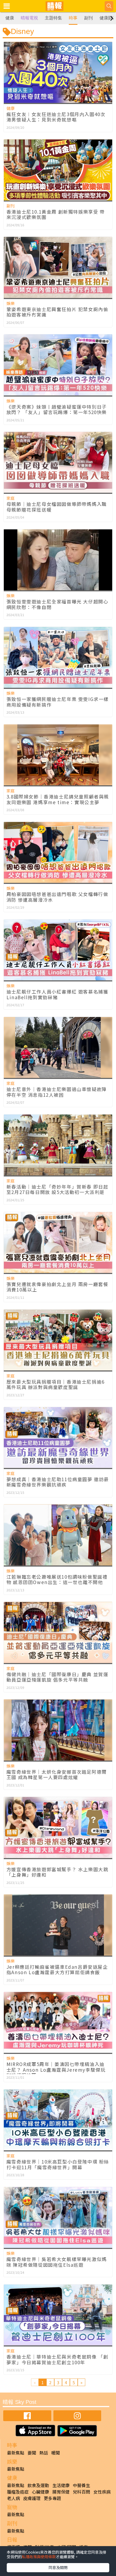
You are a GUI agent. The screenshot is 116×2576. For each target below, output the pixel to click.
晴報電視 (29, 18)
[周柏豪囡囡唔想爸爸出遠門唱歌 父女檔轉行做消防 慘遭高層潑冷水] (58, 852)
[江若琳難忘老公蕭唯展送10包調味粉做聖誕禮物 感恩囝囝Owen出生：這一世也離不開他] (58, 1535)
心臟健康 (40, 2492)
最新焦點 (16, 2453)
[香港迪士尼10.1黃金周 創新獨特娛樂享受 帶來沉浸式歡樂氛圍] (58, 170)
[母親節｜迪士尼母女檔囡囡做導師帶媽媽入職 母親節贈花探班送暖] (58, 462)
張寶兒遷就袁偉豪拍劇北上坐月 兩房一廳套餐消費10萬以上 (57, 1287)
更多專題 (52, 2498)
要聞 (32, 2453)
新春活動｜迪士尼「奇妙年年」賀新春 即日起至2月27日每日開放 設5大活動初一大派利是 (57, 1189)
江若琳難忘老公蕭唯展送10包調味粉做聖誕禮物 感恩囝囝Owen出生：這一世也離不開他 (57, 1579)
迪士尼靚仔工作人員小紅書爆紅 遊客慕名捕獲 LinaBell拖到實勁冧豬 (57, 994)
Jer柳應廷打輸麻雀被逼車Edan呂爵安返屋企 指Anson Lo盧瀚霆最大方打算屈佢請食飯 (57, 1969)
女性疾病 (102, 2492)
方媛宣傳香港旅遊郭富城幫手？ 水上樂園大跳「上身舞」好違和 (57, 1872)
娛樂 (11, 303)
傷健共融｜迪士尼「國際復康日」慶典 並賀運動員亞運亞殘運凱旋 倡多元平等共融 (57, 1677)
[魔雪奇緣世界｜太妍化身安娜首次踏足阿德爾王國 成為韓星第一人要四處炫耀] (58, 1730)
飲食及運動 (38, 2485)
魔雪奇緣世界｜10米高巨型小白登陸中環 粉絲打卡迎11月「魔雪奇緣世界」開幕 (58, 2164)
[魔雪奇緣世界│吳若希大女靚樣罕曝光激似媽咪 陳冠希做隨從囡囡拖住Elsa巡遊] (58, 2217)
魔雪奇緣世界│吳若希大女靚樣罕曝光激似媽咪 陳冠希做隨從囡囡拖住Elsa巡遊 (57, 2262)
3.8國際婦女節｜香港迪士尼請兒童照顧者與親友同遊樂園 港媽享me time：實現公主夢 (58, 799)
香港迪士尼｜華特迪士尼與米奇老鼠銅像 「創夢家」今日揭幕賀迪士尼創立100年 (57, 2359)
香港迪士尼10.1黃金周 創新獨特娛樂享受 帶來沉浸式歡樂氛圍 (56, 214)
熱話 (44, 2453)
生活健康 (61, 2485)
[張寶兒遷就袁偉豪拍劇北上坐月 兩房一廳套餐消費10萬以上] (58, 1242)
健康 (10, 18)
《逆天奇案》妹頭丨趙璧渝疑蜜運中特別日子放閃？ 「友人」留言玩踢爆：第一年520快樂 (57, 409)
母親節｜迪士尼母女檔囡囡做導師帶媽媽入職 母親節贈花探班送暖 (57, 507)
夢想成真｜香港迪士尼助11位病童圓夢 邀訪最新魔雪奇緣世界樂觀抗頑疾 (58, 1482)
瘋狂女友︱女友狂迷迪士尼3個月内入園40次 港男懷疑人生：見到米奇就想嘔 (56, 117)
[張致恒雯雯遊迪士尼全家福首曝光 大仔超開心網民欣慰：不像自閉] (58, 560)
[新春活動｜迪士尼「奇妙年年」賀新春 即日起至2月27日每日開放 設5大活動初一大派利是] (58, 1145)
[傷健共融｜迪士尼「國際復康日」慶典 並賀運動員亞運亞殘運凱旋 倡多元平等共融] (58, 1632)
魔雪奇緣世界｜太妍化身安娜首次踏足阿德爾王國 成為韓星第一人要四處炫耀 (57, 1774)
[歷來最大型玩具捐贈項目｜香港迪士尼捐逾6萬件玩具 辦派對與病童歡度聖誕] (58, 1340)
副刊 (88, 18)
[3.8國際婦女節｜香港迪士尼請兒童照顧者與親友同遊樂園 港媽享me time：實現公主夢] (58, 755)
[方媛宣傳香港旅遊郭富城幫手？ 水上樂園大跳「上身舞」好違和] (58, 1827)
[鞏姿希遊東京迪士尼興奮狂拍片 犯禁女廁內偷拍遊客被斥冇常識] (58, 267)
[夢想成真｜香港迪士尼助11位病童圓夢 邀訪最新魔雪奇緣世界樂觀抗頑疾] (58, 1438)
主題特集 (53, 18)
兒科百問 (81, 2492)
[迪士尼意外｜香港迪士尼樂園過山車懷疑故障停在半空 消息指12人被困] (58, 1047)
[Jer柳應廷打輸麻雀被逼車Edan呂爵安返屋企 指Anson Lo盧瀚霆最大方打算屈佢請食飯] (58, 1925)
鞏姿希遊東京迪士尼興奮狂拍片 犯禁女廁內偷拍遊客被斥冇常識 (57, 312)
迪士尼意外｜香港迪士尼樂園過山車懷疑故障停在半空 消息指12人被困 (57, 1092)
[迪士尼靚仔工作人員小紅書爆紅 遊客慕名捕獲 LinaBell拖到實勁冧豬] (58, 950)
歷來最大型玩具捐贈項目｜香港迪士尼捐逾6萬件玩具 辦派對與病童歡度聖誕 (56, 1384)
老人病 (13, 2498)
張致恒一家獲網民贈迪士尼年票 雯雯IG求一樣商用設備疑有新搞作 (58, 702)
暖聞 (56, 2453)
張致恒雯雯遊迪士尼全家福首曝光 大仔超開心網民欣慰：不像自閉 (57, 604)
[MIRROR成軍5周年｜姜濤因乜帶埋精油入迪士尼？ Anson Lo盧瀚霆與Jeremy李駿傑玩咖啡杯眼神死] (58, 2022)
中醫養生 (81, 2485)
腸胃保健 (61, 2492)
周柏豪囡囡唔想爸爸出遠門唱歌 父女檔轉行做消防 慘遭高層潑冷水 (57, 897)
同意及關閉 (58, 2567)
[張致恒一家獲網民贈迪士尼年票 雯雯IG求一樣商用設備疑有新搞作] (58, 657)
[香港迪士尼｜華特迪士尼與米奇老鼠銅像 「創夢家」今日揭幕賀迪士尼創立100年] (58, 2315)
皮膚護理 (32, 2498)
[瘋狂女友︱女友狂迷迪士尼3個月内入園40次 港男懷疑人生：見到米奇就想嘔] (58, 72)
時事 (73, 18)
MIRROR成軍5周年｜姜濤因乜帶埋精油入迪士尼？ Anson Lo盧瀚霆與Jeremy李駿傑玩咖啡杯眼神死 (56, 2070)
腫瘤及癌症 (18, 2492)
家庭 (11, 498)
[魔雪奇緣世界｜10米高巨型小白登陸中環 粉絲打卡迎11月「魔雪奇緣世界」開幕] (58, 2120)
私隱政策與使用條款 (39, 2557)
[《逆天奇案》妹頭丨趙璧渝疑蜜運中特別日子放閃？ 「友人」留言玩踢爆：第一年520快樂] (58, 365)
